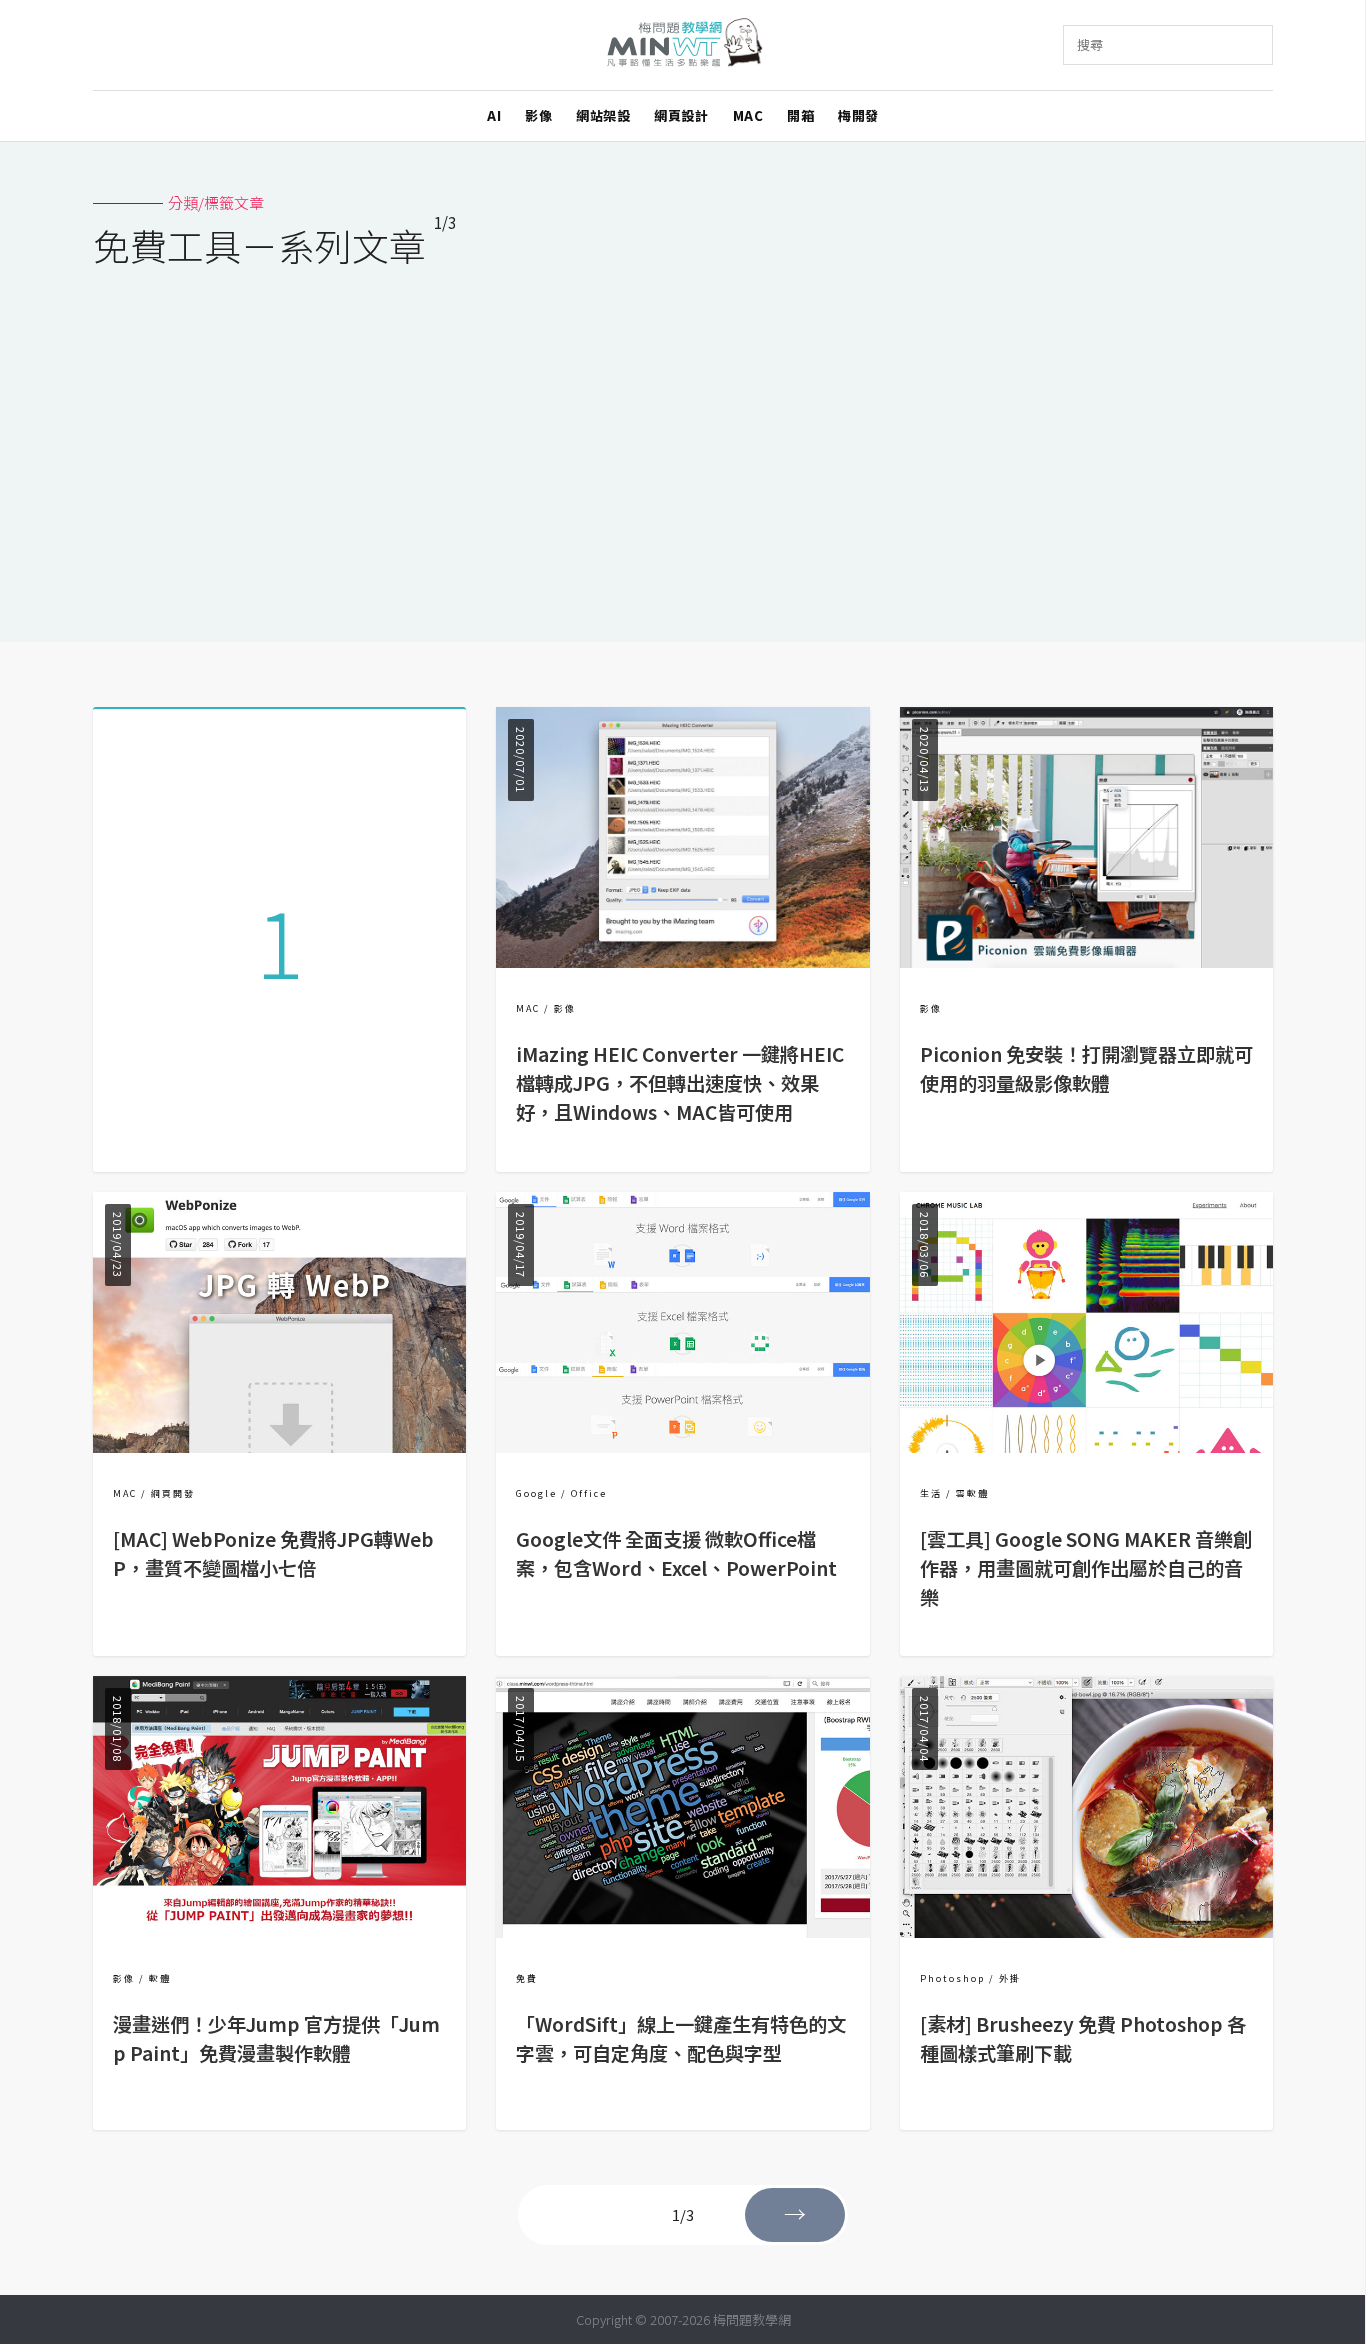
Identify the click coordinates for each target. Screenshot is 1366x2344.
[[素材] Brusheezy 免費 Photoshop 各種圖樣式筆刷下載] (1086, 1931)
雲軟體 (972, 1493)
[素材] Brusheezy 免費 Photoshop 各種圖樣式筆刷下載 (1083, 2038)
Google (536, 1493)
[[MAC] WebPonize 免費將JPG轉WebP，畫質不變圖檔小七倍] (279, 1446)
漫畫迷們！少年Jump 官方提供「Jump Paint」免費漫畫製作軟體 (276, 2038)
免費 (527, 1978)
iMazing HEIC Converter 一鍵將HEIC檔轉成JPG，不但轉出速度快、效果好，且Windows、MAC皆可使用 (680, 1083)
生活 (931, 1493)
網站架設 (603, 115)
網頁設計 (681, 115)
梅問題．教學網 (683, 45)
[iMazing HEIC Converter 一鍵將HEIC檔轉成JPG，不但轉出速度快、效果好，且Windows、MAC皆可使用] (682, 961)
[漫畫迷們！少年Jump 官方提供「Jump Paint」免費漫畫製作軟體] (279, 1931)
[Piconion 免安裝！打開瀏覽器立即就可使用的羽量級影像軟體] (1086, 961)
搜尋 (1090, 44)
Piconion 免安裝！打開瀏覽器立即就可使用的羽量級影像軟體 (1086, 1068)
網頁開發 (173, 1493)
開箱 (800, 115)
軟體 (160, 1978)
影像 (538, 115)
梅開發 (858, 115)
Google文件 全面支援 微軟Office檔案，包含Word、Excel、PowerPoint (676, 1553)
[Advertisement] (683, 442)
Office (589, 1493)
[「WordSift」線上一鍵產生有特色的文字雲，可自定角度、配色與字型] (682, 1931)
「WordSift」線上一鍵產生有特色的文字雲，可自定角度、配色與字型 (681, 2038)
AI (494, 115)
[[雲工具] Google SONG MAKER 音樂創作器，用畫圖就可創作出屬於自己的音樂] (1086, 1446)
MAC (748, 115)
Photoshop (952, 1978)
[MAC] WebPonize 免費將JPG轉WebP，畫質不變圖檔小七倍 (273, 1553)
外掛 (1010, 1978)
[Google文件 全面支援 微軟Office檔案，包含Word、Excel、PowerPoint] (682, 1446)
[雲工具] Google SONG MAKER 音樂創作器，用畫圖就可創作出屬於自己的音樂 (1086, 1568)
